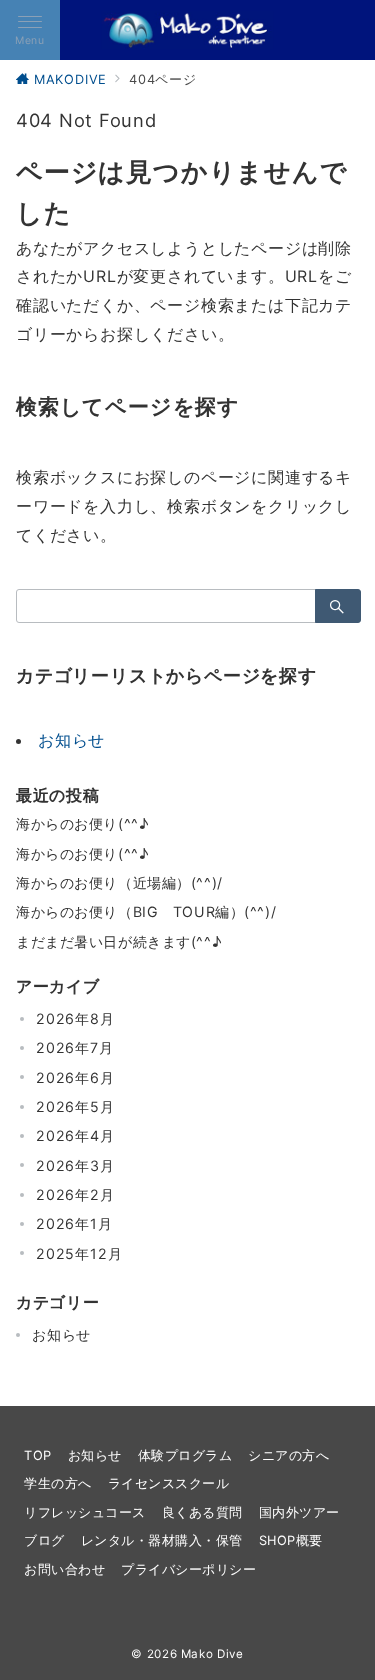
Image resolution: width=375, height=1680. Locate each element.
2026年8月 (75, 1018)
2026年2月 (75, 1194)
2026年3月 (75, 1165)
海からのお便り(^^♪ (82, 823)
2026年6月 (75, 1077)
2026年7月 (75, 1047)
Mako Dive (212, 1654)
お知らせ (71, 740)
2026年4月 (75, 1135)
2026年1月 (74, 1223)
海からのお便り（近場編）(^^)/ (119, 882)
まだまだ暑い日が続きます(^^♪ (118, 941)
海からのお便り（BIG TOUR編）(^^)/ (146, 911)
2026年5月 (75, 1106)
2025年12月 (79, 1253)
